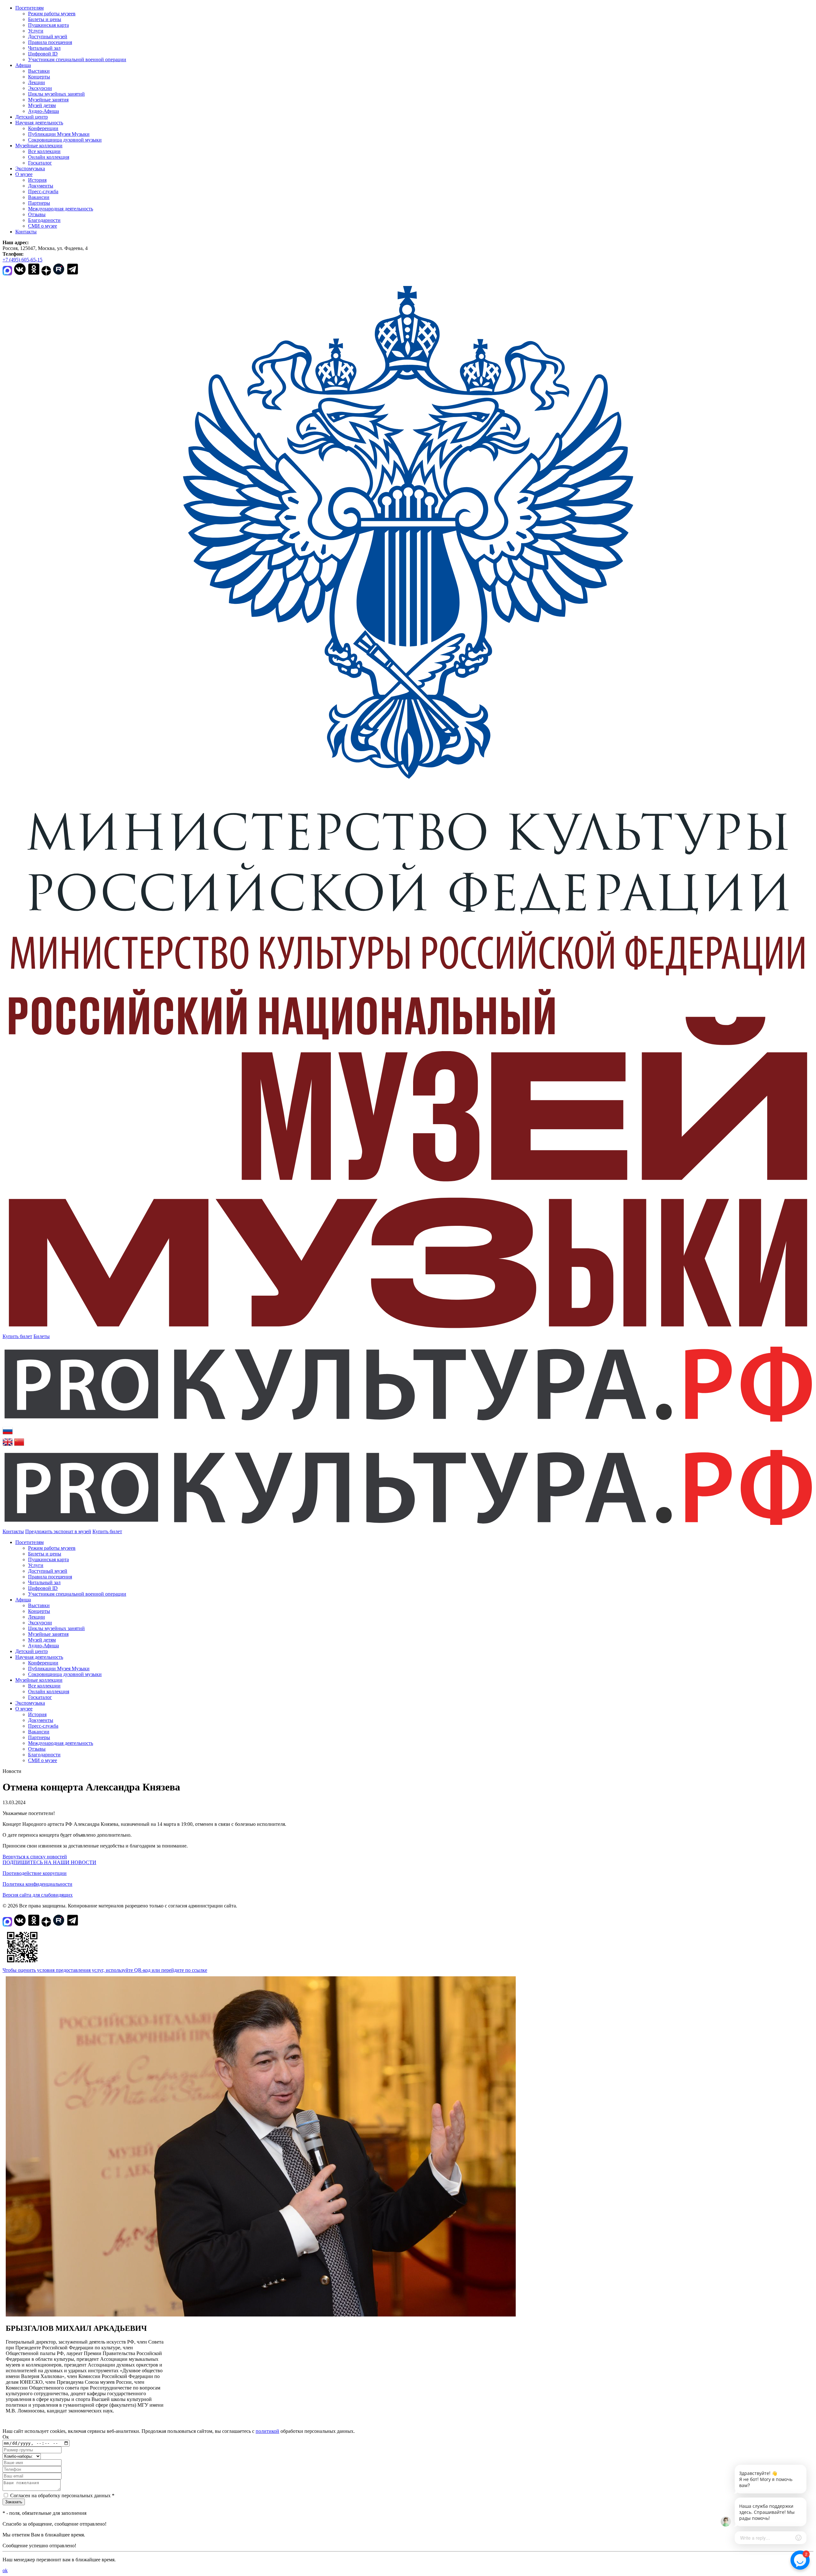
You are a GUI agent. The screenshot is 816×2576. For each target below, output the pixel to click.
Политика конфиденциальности (37, 1884)
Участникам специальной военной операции (77, 59)
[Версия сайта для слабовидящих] (128, 1531)
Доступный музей (48, 37)
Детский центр (32, 117)
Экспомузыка (30, 168)
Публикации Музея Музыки (59, 134)
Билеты (42, 1336)
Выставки (39, 71)
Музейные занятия (48, 100)
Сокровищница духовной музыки (65, 140)
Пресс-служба (43, 191)
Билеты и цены (45, 19)
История (37, 180)
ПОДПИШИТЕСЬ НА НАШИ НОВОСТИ (49, 1862)
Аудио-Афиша (44, 111)
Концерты (39, 77)
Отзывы (37, 214)
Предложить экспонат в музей (58, 1531)
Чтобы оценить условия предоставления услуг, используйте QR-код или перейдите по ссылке (105, 1970)
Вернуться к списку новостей (35, 1857)
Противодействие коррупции (35, 1873)
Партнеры (39, 203)
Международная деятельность (61, 209)
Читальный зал (44, 48)
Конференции (43, 128)
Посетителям (29, 8)
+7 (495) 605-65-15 (22, 260)
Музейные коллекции (39, 146)
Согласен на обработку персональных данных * (62, 2495)
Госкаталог (40, 163)
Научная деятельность (39, 123)
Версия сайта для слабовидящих (38, 1895)
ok (5, 2570)
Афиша (23, 65)
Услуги (36, 31)
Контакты (26, 232)
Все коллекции (44, 151)
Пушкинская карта (48, 25)
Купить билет (17, 1336)
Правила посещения (50, 42)
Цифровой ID (43, 54)
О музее (24, 174)
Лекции (36, 82)
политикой (267, 2431)
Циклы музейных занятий (56, 94)
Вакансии (39, 197)
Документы (41, 186)
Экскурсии (40, 88)
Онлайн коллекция (49, 157)
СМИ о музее (43, 226)
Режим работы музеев (52, 14)
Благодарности (44, 220)
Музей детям (42, 105)
